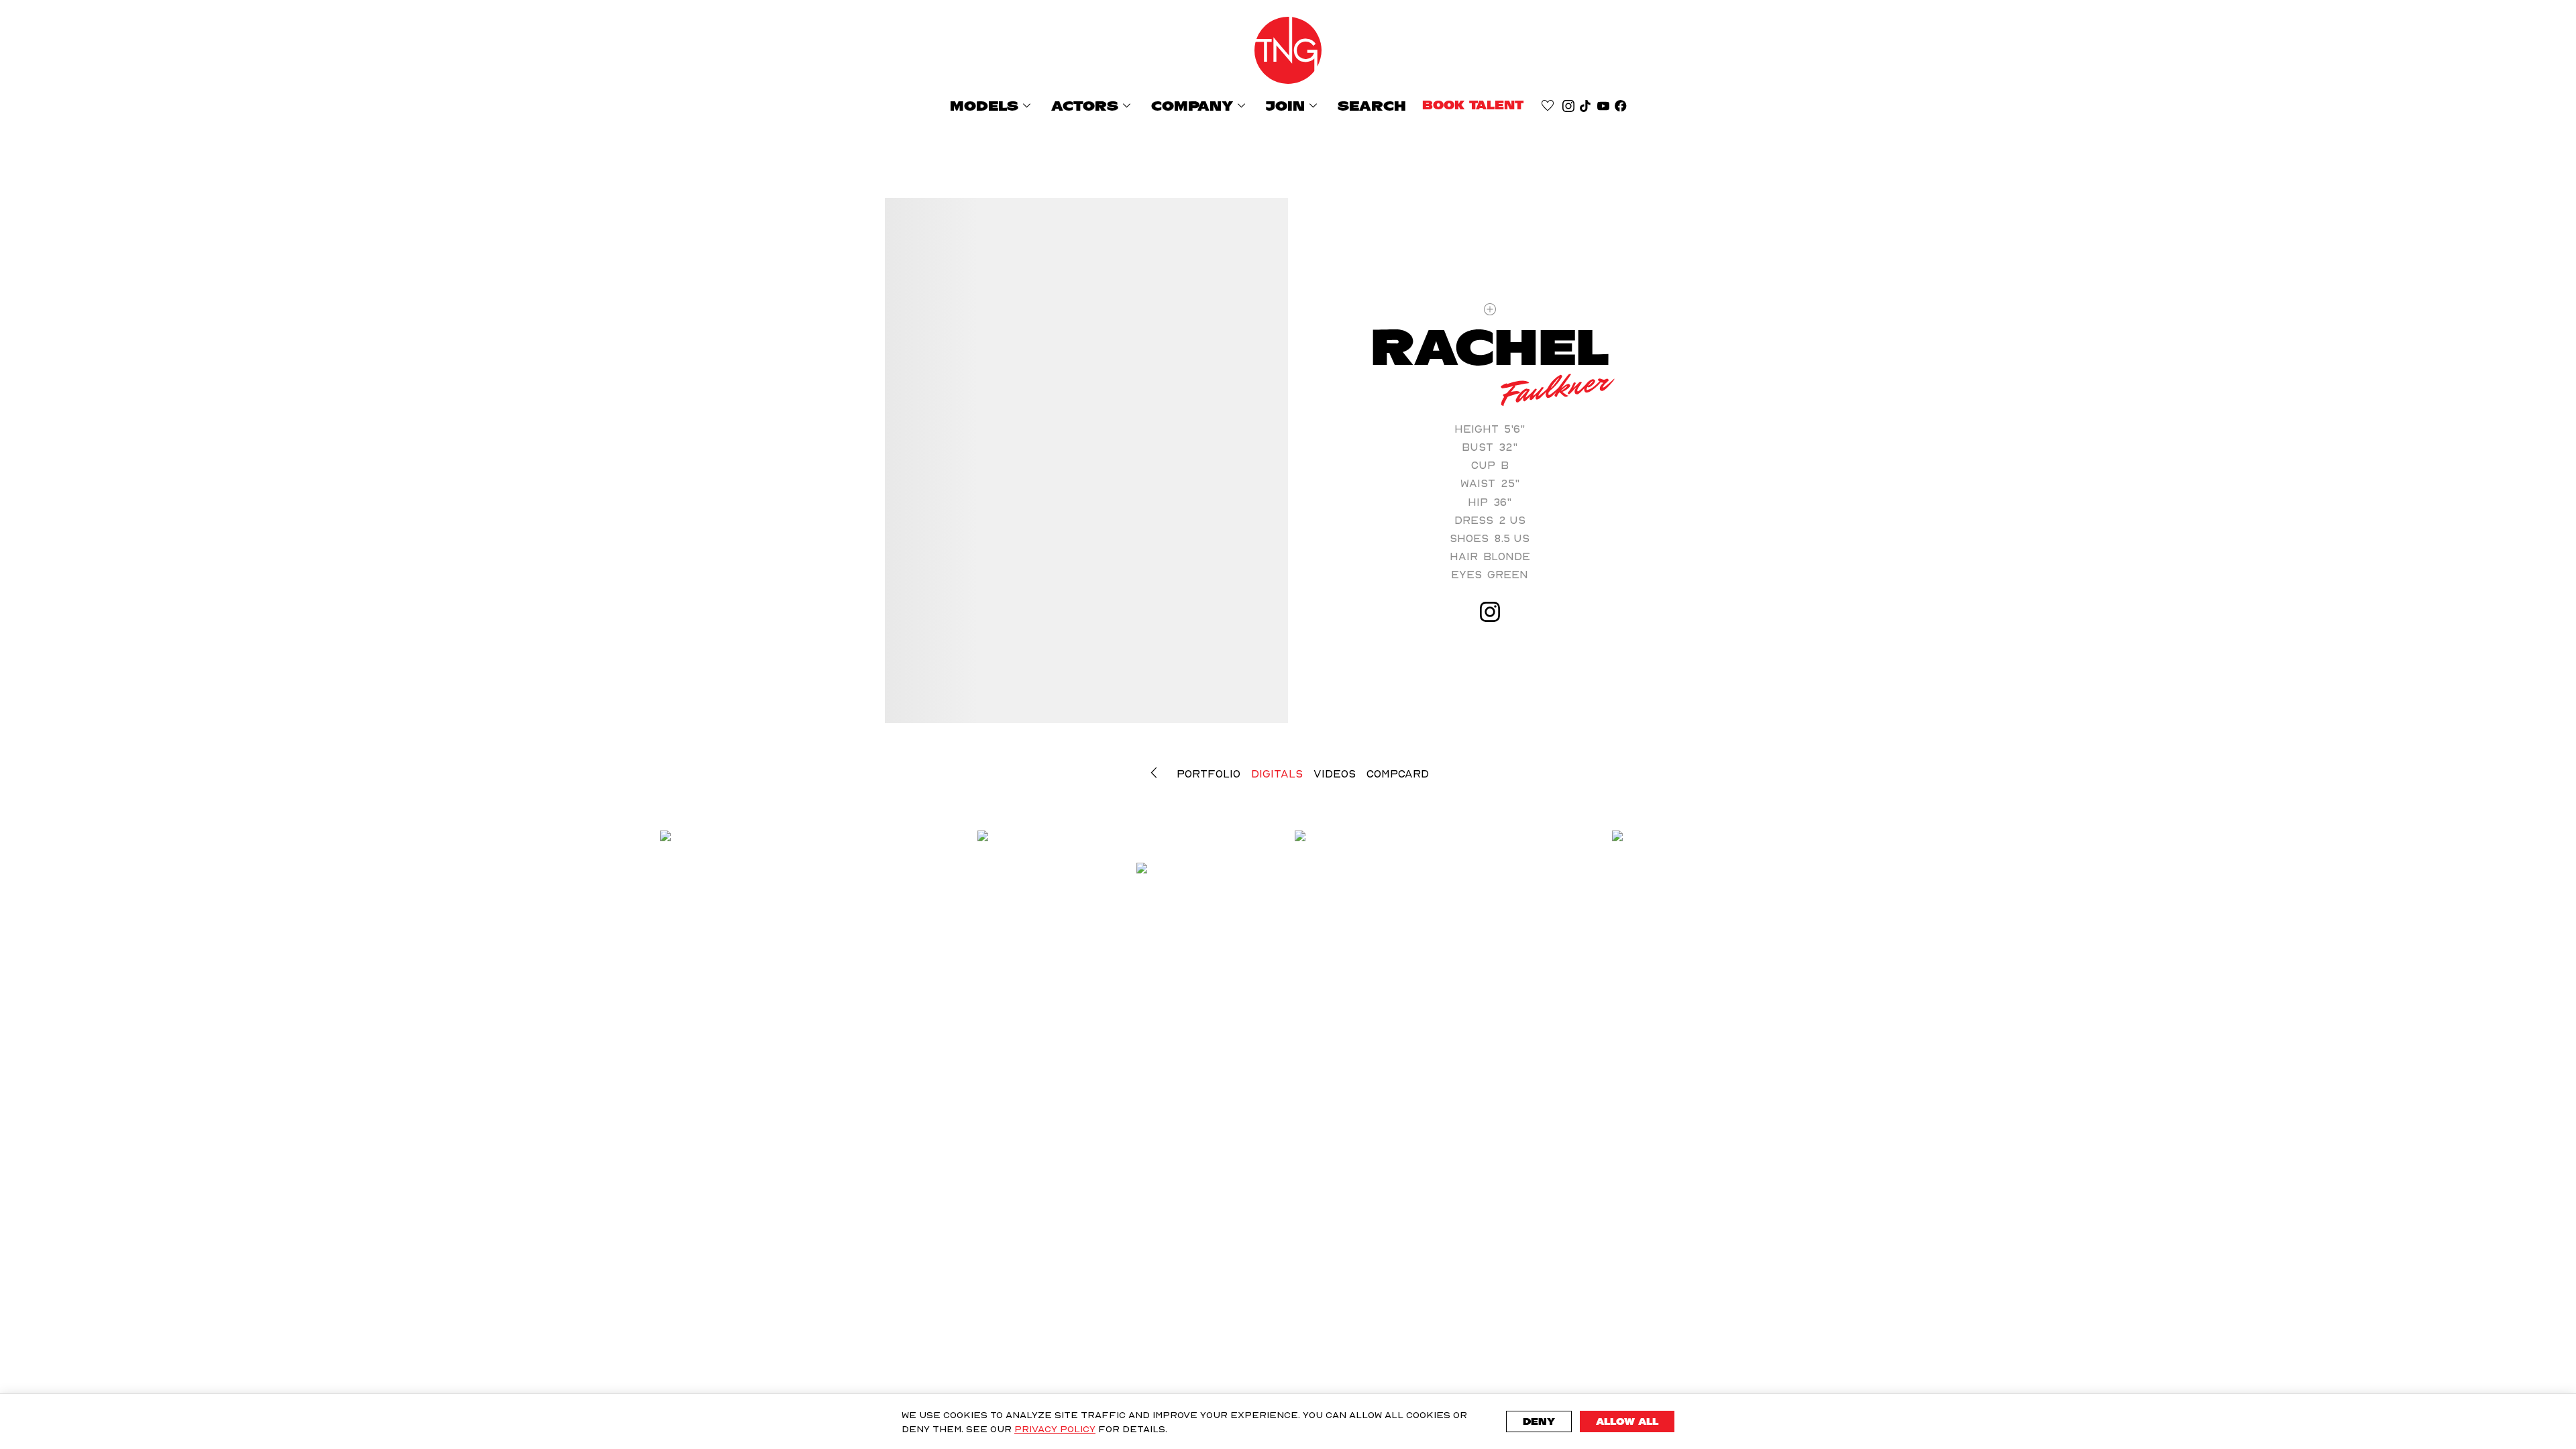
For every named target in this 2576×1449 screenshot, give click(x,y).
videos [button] (1335, 773)
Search (1372, 106)
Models (992, 106)
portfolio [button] (1209, 773)
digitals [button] (1277, 773)
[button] (1157, 773)
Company (1200, 106)
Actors (1093, 106)
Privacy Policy (1055, 1429)
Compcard (1398, 773)
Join (1294, 106)
